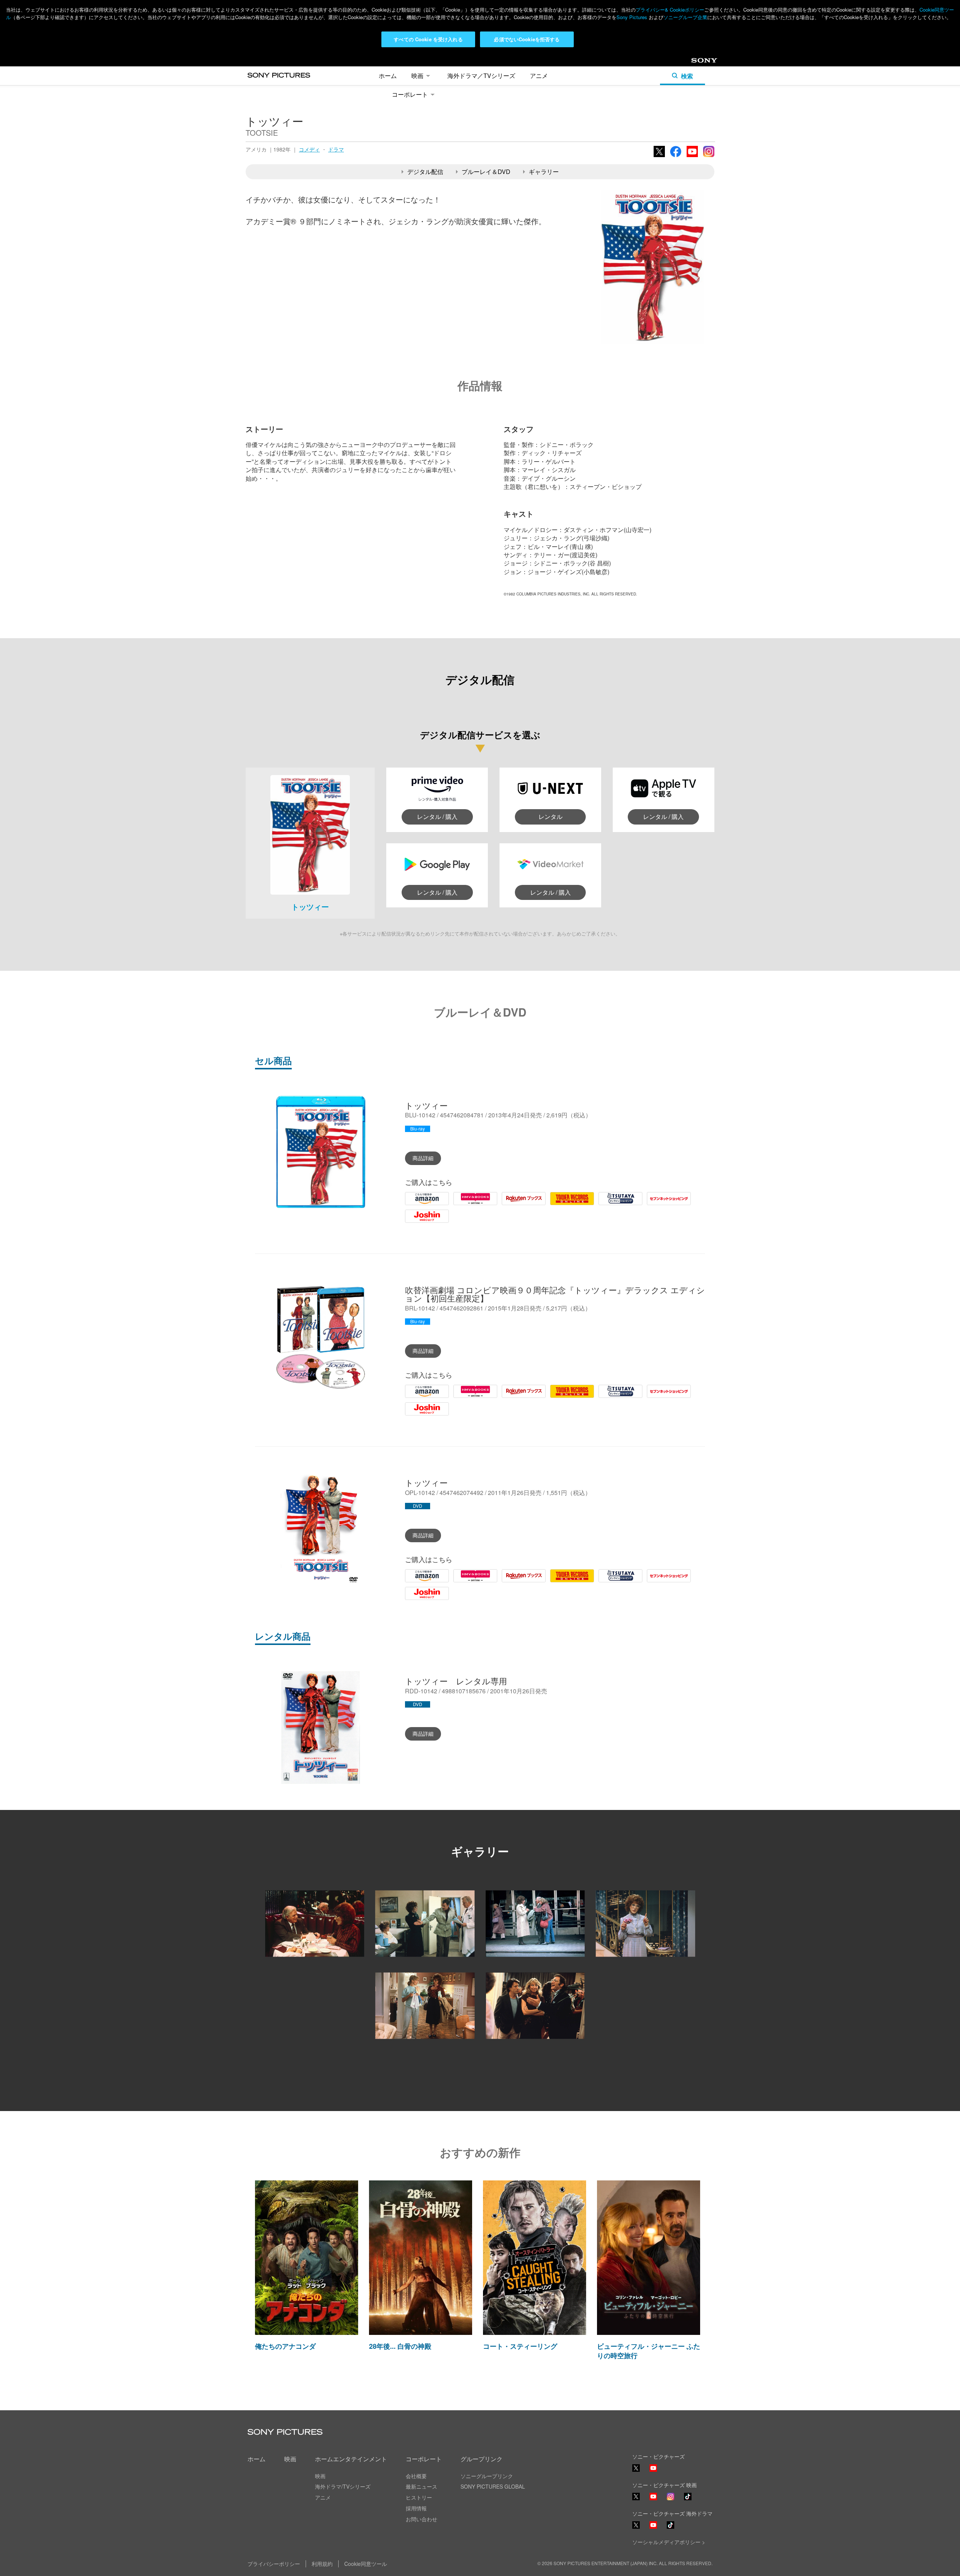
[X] (636, 2497)
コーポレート (410, 94)
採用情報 (416, 2508)
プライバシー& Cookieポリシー (670, 10)
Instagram (709, 156)
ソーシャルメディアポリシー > (669, 2542)
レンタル (550, 816)
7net (653, 1204)
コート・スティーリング (520, 2346)
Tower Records (570, 1204)
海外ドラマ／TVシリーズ (481, 76)
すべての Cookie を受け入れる (428, 39)
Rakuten (513, 1204)
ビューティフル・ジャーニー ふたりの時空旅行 (649, 2351)
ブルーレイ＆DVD (486, 172)
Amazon (416, 1204)
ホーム (388, 76)
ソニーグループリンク (487, 2476)
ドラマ (336, 149)
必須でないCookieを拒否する (527, 39)
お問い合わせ (421, 2519)
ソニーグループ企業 (685, 17)
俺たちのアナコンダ (285, 2346)
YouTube (692, 156)
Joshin (414, 1222)
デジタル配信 (425, 172)
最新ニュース (421, 2486)
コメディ (309, 149)
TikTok (688, 2500)
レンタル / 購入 (437, 816)
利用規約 (322, 2564)
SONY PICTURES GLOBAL (493, 2486)
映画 (417, 76)
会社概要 (416, 2476)
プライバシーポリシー (274, 2564)
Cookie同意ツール (366, 2564)
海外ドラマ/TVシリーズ (343, 2486)
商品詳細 (423, 1158)
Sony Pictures (632, 17)
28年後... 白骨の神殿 (400, 2346)
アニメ (539, 76)
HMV (460, 1204)
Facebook (676, 156)
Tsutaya (609, 1204)
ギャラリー (544, 172)
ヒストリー (419, 2497)
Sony (698, 63)
